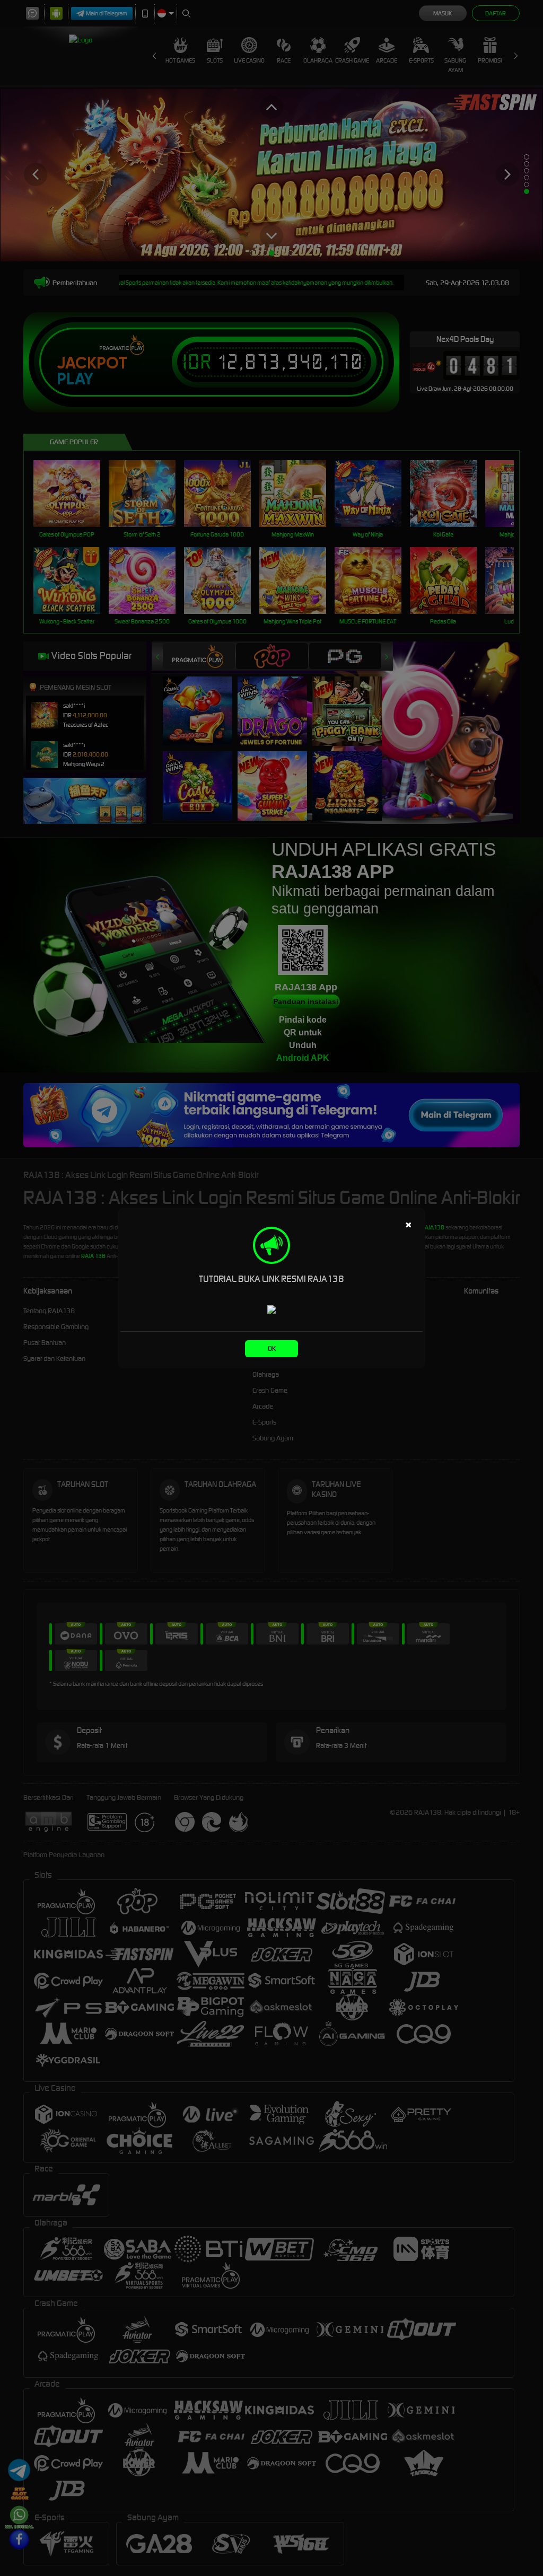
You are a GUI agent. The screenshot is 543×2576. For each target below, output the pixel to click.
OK (272, 1348)
